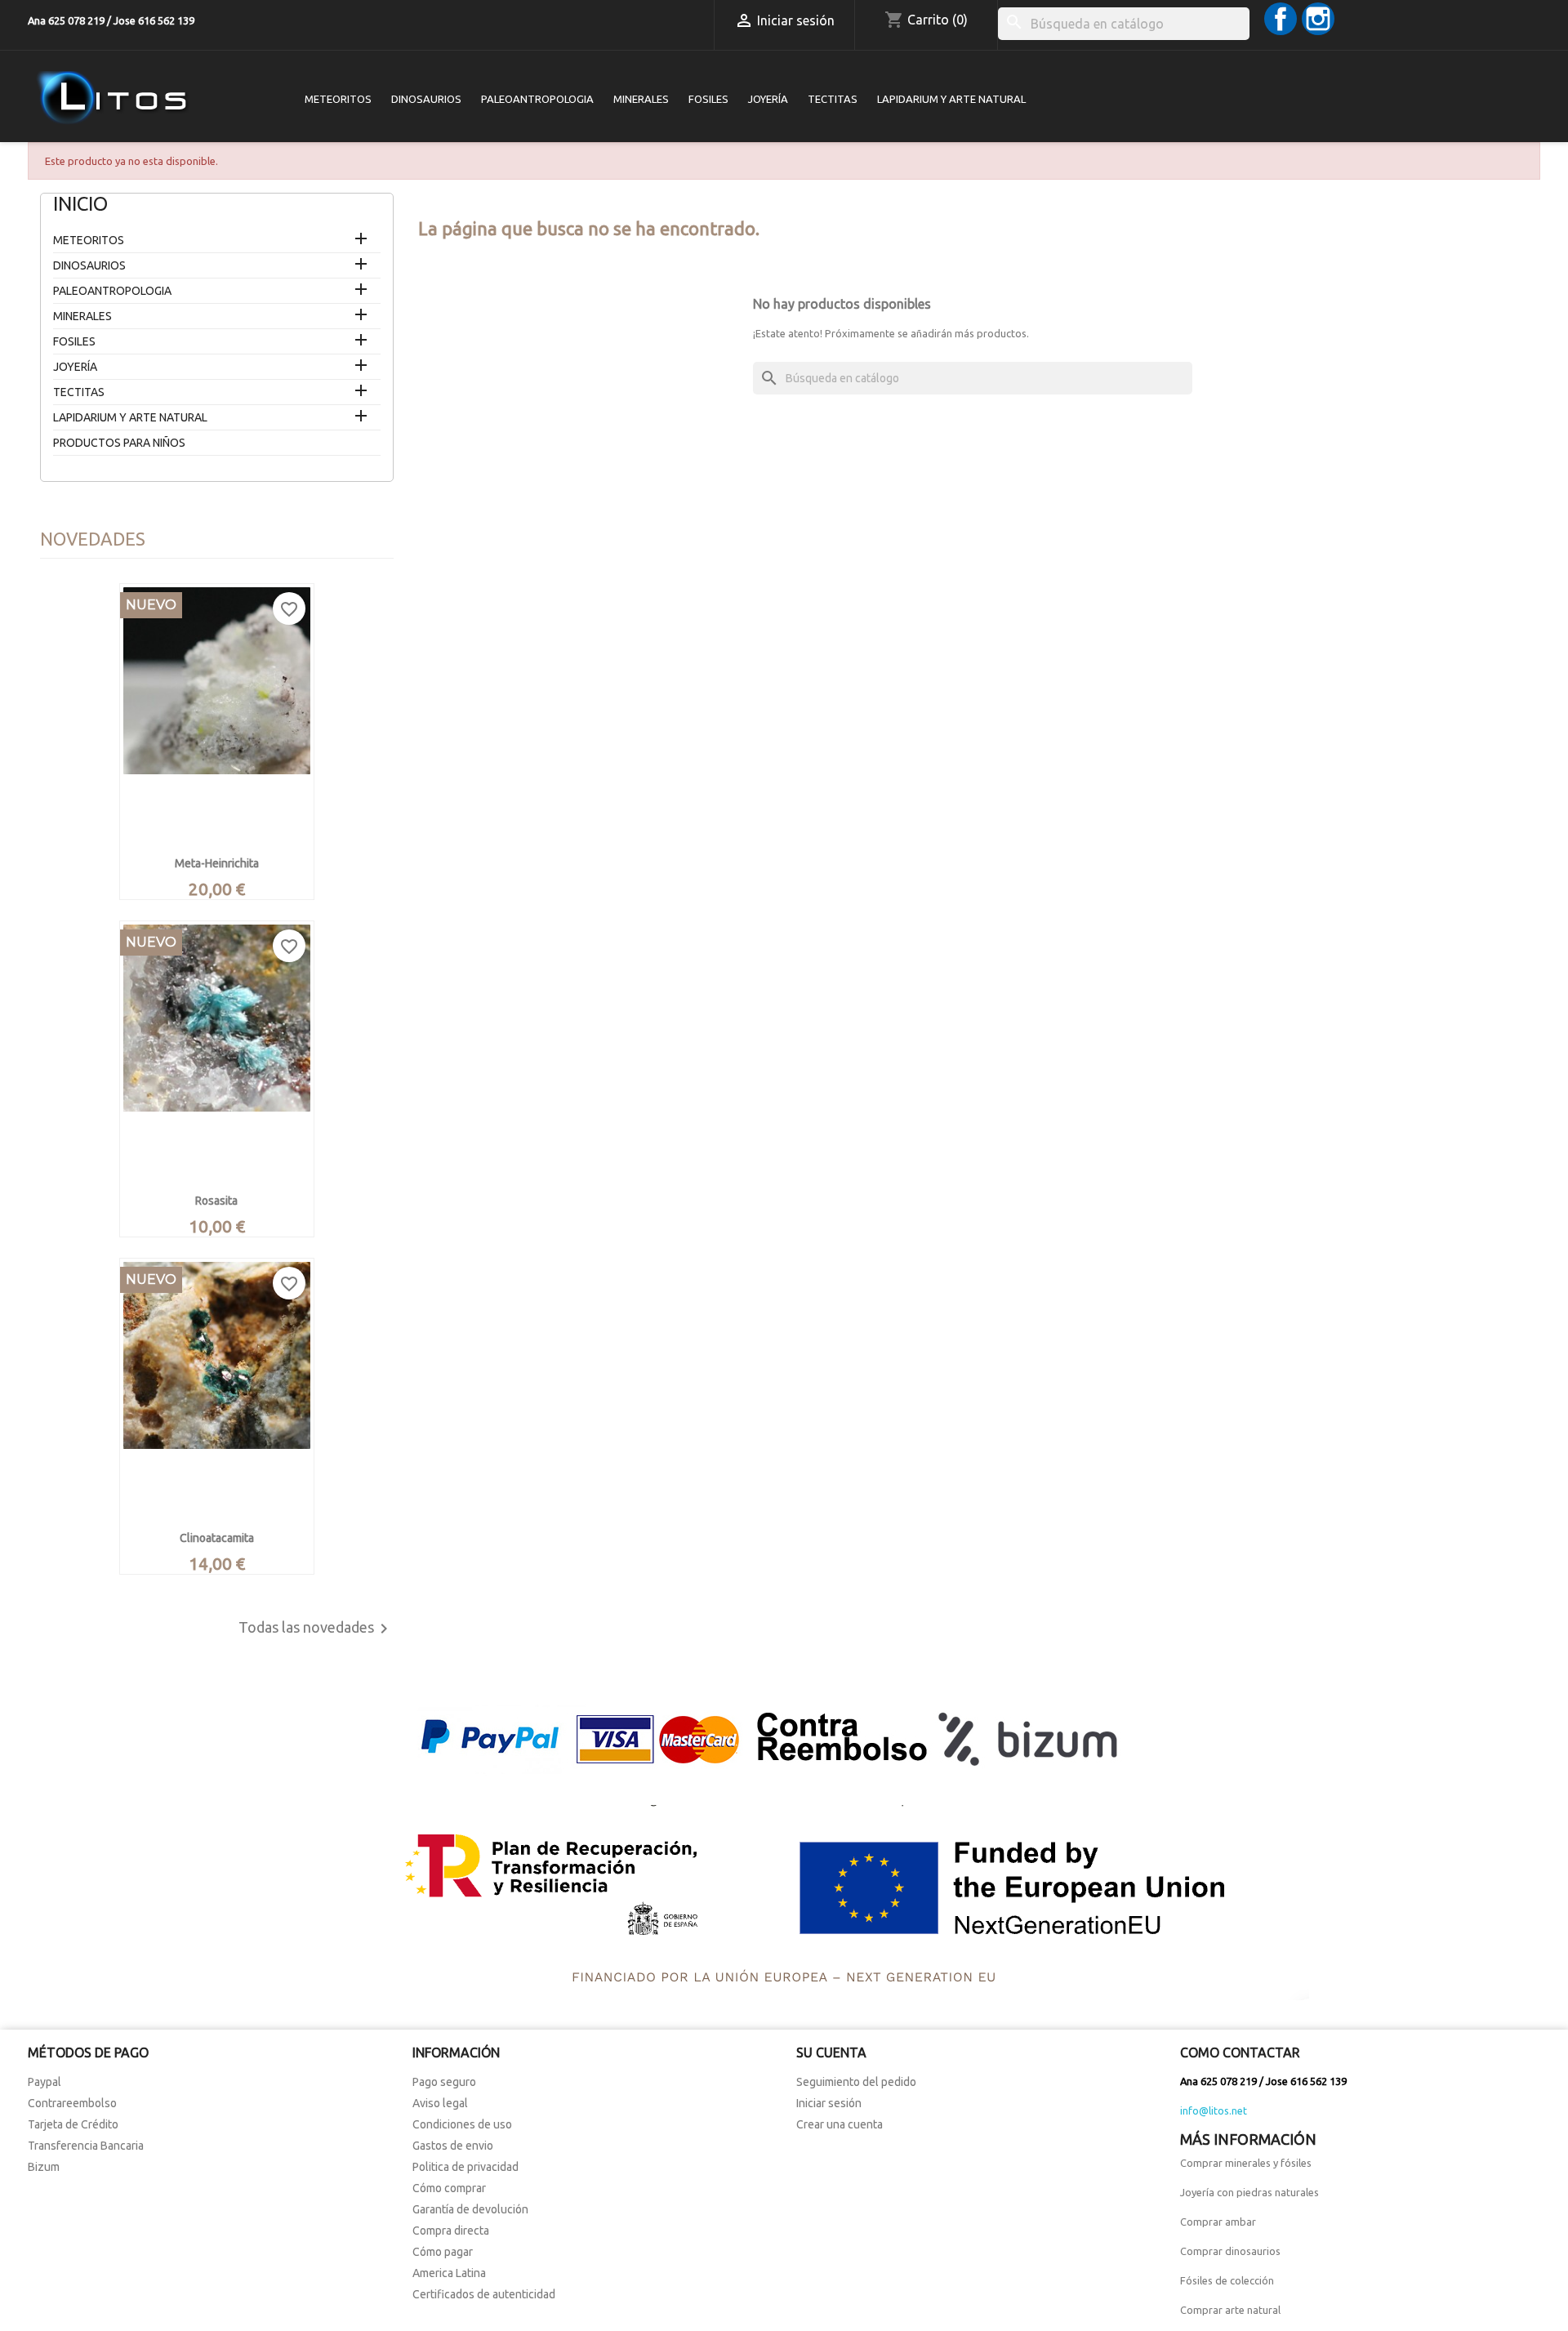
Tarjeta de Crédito (73, 2124)
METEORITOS (338, 99)
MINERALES (641, 99)
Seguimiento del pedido (856, 2082)
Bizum (44, 2167)
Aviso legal (440, 2103)
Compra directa (451, 2231)
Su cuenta (831, 2052)
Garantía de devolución (470, 2209)
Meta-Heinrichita (217, 863)
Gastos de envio (453, 2146)
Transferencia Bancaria (86, 2146)
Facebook (1281, 19)
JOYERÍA (768, 99)
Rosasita (216, 1201)
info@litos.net (1214, 2110)
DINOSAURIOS (426, 99)
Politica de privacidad (465, 2167)
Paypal (45, 2082)
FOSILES (708, 99)
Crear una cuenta (840, 2124)
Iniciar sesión (829, 2103)
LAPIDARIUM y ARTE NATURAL (951, 99)
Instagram (1318, 19)
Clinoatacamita (217, 1538)
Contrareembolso (72, 2103)
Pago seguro (444, 2082)
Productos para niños (119, 443)
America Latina (449, 2273)
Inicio (80, 204)
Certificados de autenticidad (484, 2294)
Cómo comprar (449, 2188)
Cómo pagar (443, 2252)
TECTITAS (833, 99)
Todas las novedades (316, 1629)
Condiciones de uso (462, 2124)
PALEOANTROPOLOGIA (537, 99)
